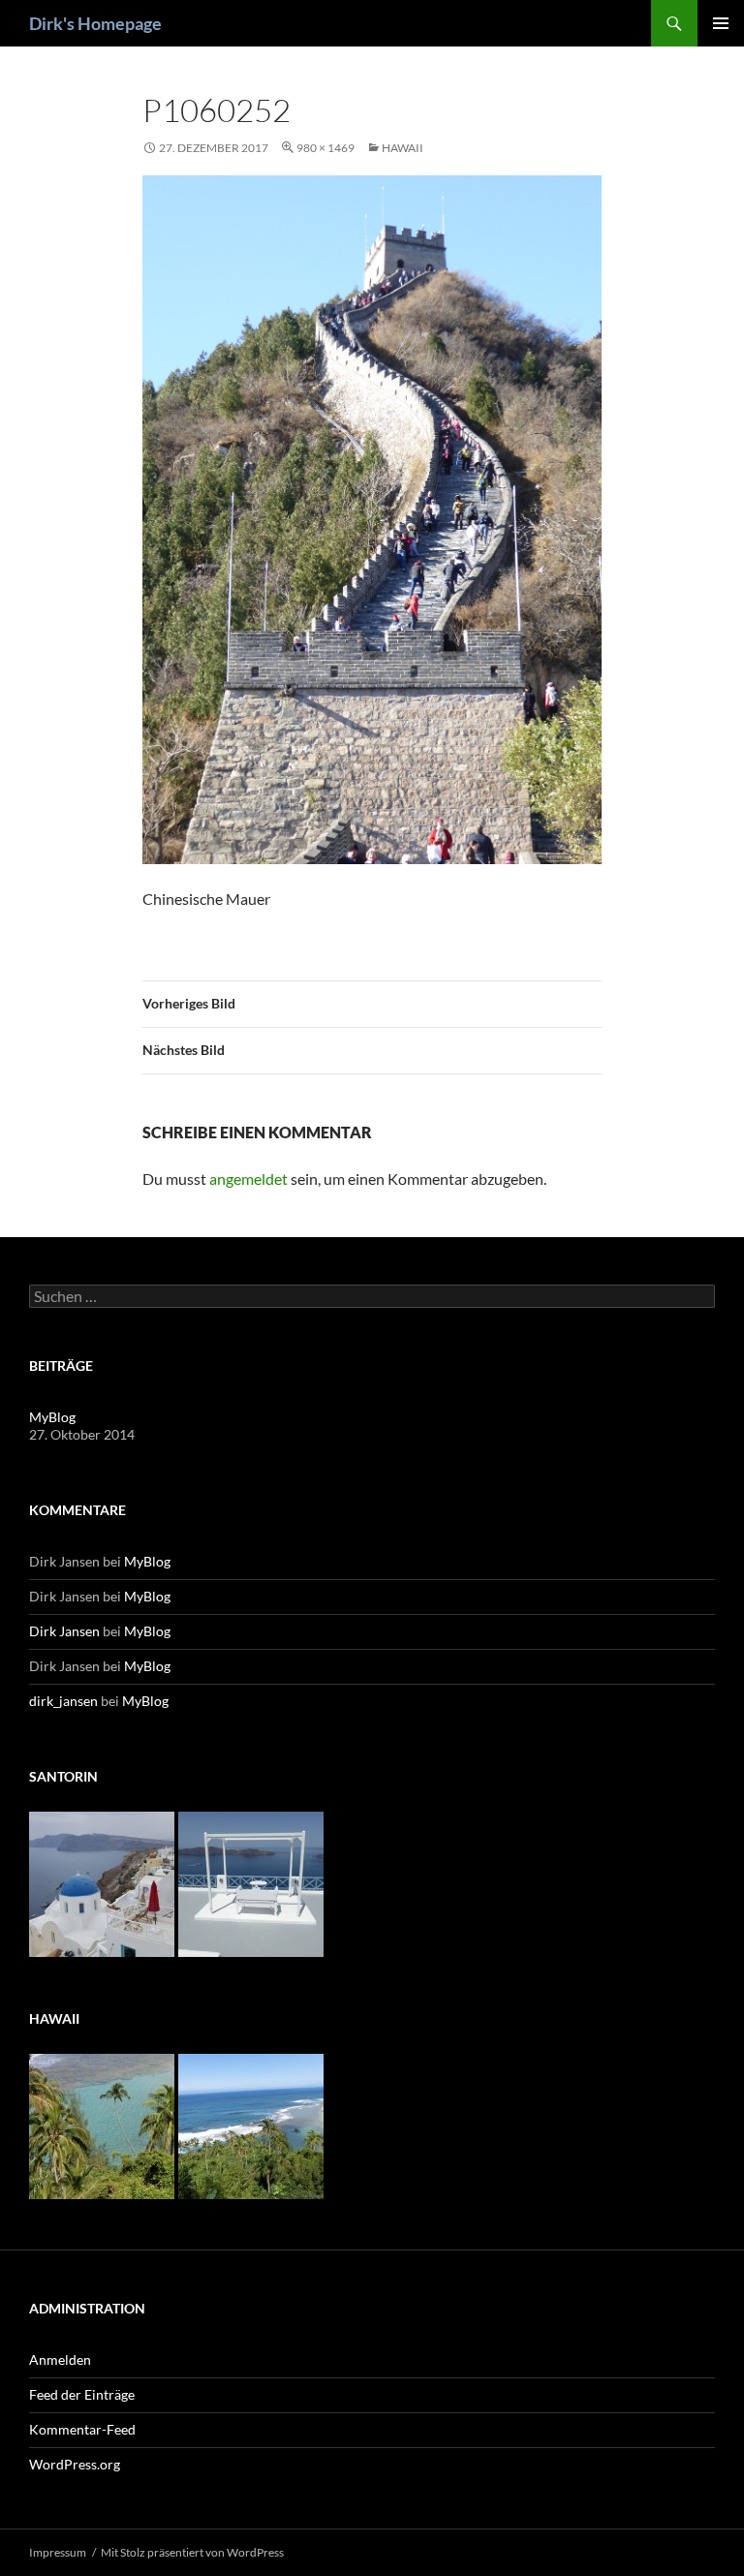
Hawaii (403, 148)
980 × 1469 (325, 148)
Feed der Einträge (82, 2394)
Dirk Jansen (64, 1631)
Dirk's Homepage (95, 23)
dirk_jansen (63, 1701)
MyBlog (52, 1417)
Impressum (58, 2552)
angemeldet (248, 1179)
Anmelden (60, 2359)
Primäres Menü (721, 23)
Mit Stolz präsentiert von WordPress (192, 2552)
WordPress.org (75, 2464)
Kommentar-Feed (82, 2429)
